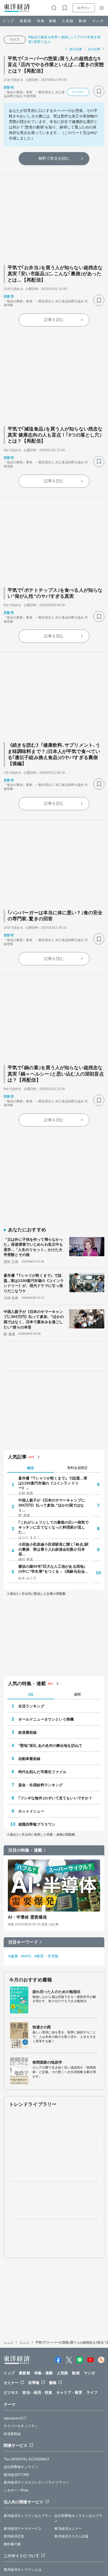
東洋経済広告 (14, 2536)
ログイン (84, 8)
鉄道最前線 (28, 1732)
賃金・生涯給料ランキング (40, 1785)
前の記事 (76, 49)
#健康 (13, 1956)
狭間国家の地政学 (47, 2062)
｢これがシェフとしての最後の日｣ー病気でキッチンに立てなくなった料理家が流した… (53, 1527)
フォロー (78, 92)
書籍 (53, 2383)
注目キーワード (23, 1942)
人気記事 (17, 1457)
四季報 (34, 2383)
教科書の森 (12, 2544)
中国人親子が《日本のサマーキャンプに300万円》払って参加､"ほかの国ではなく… (52, 1505)
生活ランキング (31, 1706)
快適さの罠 (42, 2027)
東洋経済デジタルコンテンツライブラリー (36, 2482)
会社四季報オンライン (21, 2467)
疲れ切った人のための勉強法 (56, 1992)
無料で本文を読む (54, 158)
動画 (83, 21)
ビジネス (11, 2392)
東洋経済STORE (17, 2475)
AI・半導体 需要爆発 (27, 1917)
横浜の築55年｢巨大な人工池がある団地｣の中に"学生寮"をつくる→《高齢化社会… (53, 1569)
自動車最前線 (29, 1759)
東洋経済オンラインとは (23, 2570)
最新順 (26, 21)
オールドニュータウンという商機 (46, 1719)
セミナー (11, 2383)
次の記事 (94, 49)
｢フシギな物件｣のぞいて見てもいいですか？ (55, 1798)
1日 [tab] (31, 1694)
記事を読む (54, 320)
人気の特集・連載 (27, 1684)
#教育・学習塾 (47, 1956)
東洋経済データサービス (23, 2529)
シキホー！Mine (16, 2490)
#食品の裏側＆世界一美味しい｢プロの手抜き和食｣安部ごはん (64, 39)
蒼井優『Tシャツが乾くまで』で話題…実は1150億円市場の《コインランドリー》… (53, 1483)
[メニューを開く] (102, 8)
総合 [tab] (31, 1468)
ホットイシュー (31, 1811)
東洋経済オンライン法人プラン (28, 2516)
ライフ (15, 40)
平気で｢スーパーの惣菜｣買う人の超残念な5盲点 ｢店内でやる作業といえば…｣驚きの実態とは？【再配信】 (56, 65)
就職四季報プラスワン (37, 1824)
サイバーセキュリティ (21, 2426)
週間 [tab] (77, 1694)
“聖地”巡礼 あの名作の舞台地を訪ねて (50, 1746)
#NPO (26, 1956)
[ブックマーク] (99, 91)
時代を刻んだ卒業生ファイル (42, 1772)
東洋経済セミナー (68, 2529)
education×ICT (15, 2418)
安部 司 (9, 87)
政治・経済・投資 (37, 2392)
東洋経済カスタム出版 (71, 2536)
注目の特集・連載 (25, 1850)
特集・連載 (47, 21)
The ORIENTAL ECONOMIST (27, 2459)
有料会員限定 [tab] (77, 1468)
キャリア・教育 (69, 2392)
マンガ (98, 21)
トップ (9, 21)
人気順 (68, 21)
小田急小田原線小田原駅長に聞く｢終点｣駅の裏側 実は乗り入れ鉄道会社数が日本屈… (53, 1549)
